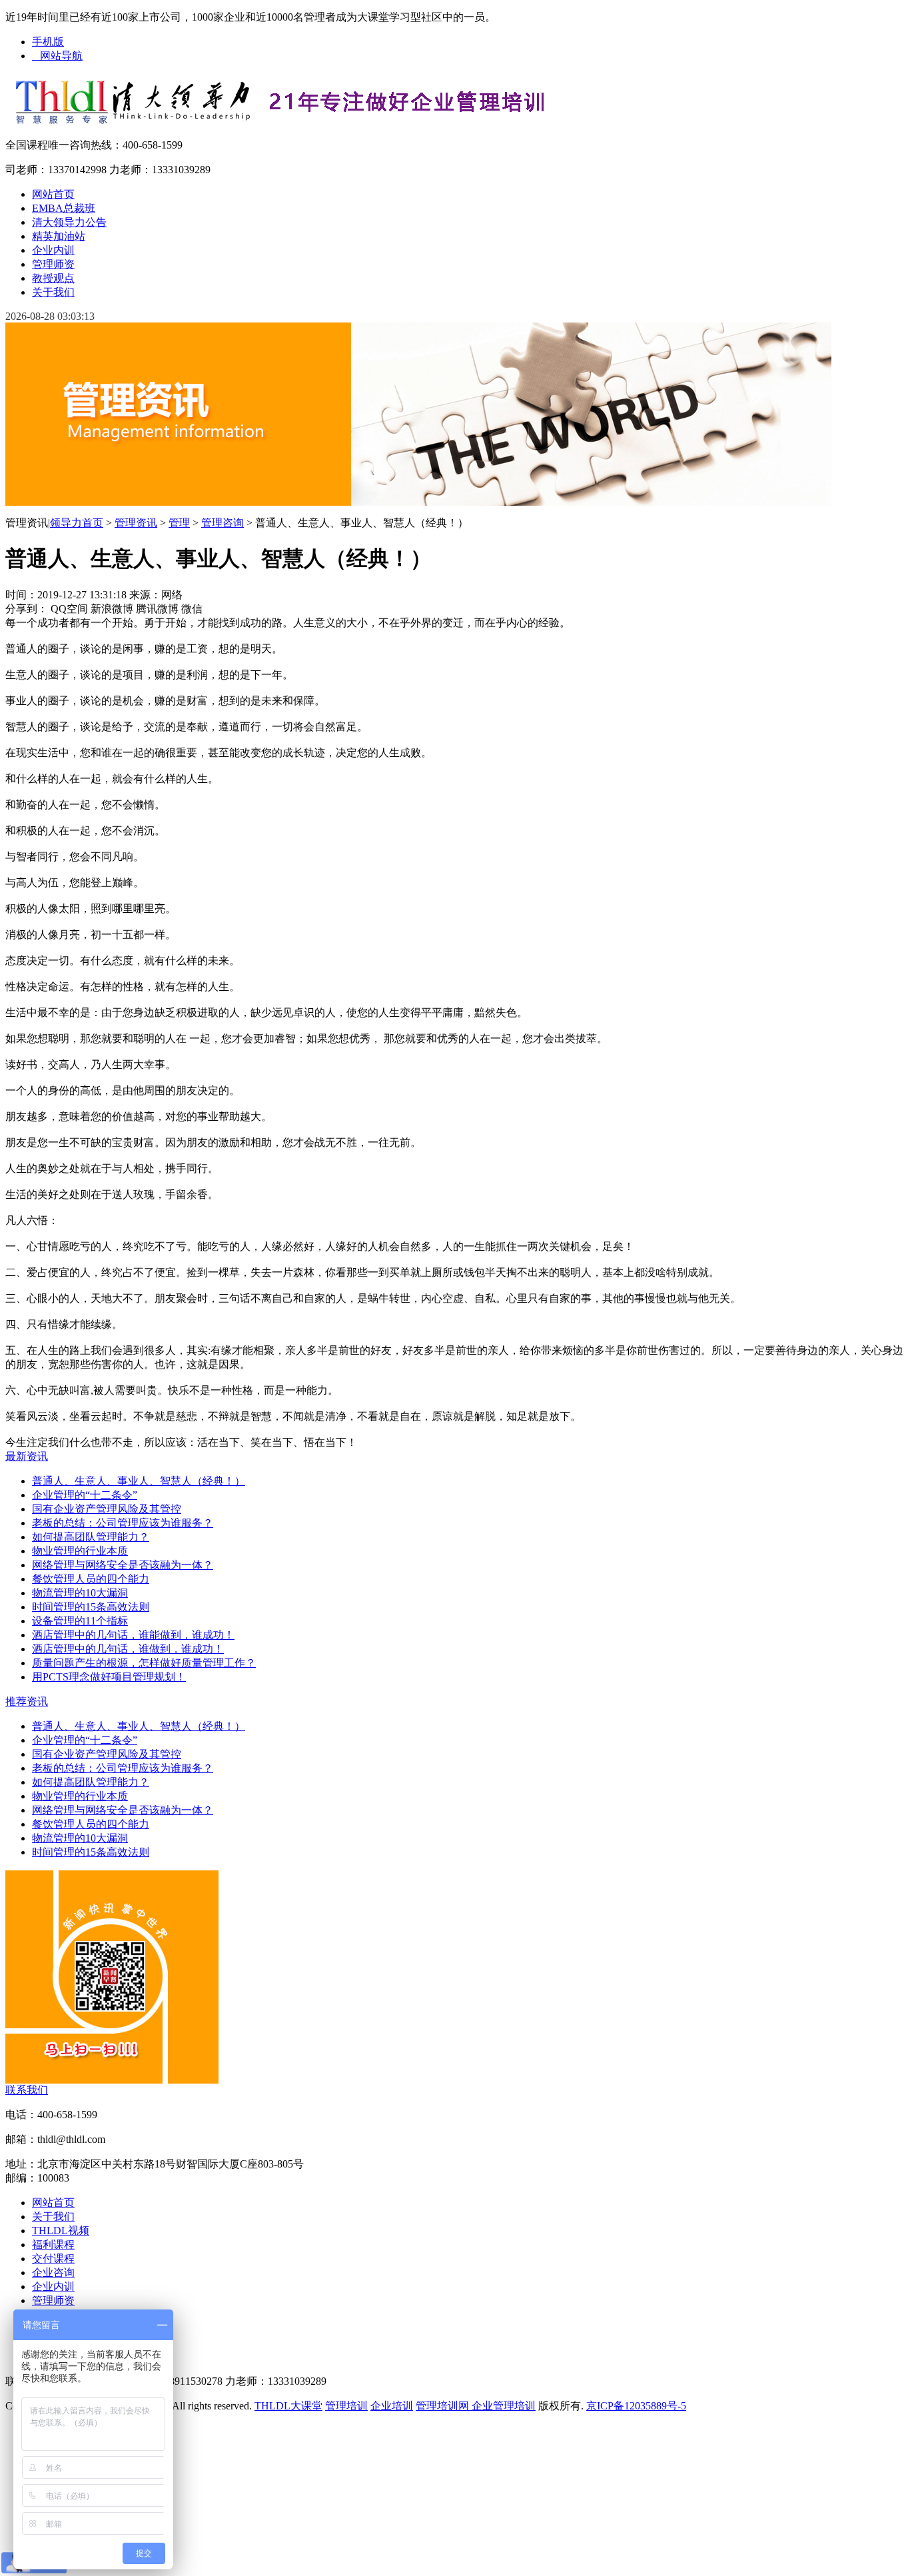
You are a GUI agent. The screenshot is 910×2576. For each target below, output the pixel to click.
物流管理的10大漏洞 (80, 1593)
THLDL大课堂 (288, 2406)
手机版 (48, 42)
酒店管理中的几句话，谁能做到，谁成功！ (133, 1635)
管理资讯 (136, 523)
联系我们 (27, 2090)
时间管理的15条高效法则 (91, 1607)
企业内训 (53, 250)
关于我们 (53, 292)
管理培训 (346, 2406)
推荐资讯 (27, 1701)
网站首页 (53, 194)
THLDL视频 (61, 2231)
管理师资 (53, 264)
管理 (179, 523)
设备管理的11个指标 (80, 1621)
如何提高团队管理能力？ (91, 1537)
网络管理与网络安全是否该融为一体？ (123, 1565)
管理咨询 (223, 523)
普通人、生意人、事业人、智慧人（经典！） (139, 1481)
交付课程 (53, 2258)
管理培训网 (442, 2406)
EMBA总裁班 (64, 208)
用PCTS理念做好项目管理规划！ (109, 1677)
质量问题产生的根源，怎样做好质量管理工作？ (144, 1663)
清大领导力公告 (69, 222)
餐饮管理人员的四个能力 (91, 1579)
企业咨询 (53, 2272)
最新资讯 (27, 1456)
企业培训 (392, 2406)
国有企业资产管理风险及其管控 (107, 1509)
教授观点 (53, 278)
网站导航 (57, 56)
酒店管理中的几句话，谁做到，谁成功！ (128, 1649)
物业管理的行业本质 (80, 1551)
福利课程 (53, 2245)
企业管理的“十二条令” (85, 1495)
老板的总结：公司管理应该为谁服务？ (123, 1523)
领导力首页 (77, 523)
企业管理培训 (502, 2406)
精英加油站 (59, 236)
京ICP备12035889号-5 (636, 2406)
